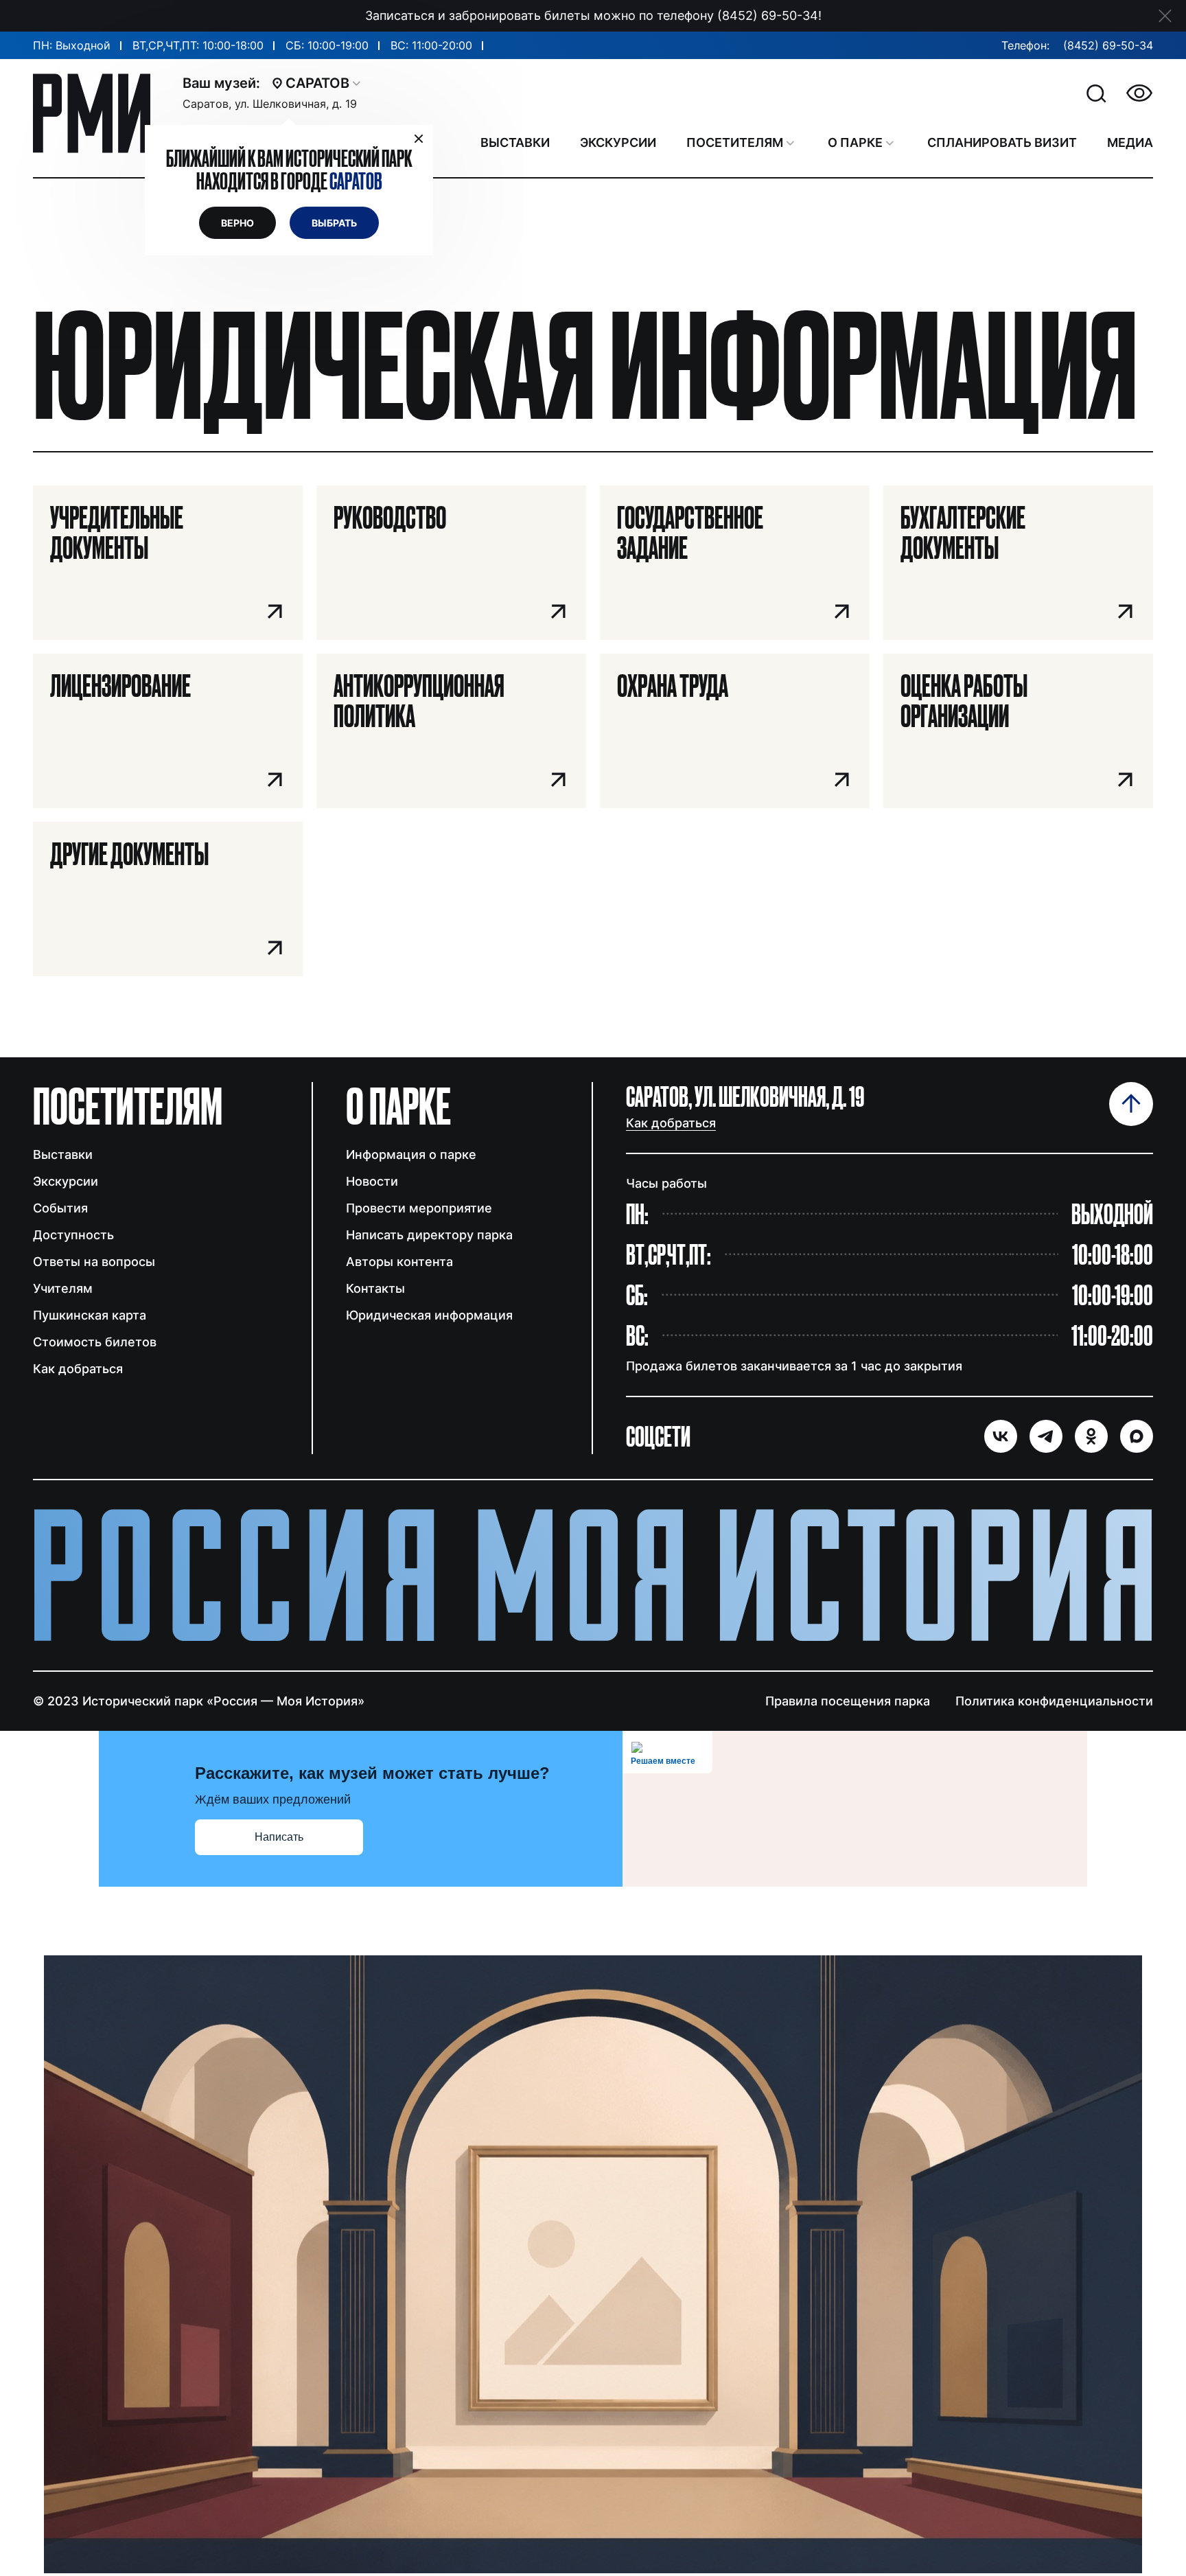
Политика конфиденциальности (1054, 1701)
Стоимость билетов (95, 1342)
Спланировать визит (1002, 142)
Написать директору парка (429, 1235)
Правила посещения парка (848, 1701)
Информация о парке (411, 1154)
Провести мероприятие (419, 1208)
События (60, 1208)
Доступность (73, 1235)
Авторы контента (399, 1262)
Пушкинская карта (90, 1315)
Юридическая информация (429, 1315)
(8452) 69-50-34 (1108, 45)
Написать (279, 1837)
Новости (372, 1181)
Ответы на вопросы (94, 1262)
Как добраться (78, 1369)
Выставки (63, 1154)
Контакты (375, 1288)
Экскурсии (66, 1181)
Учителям (63, 1288)
